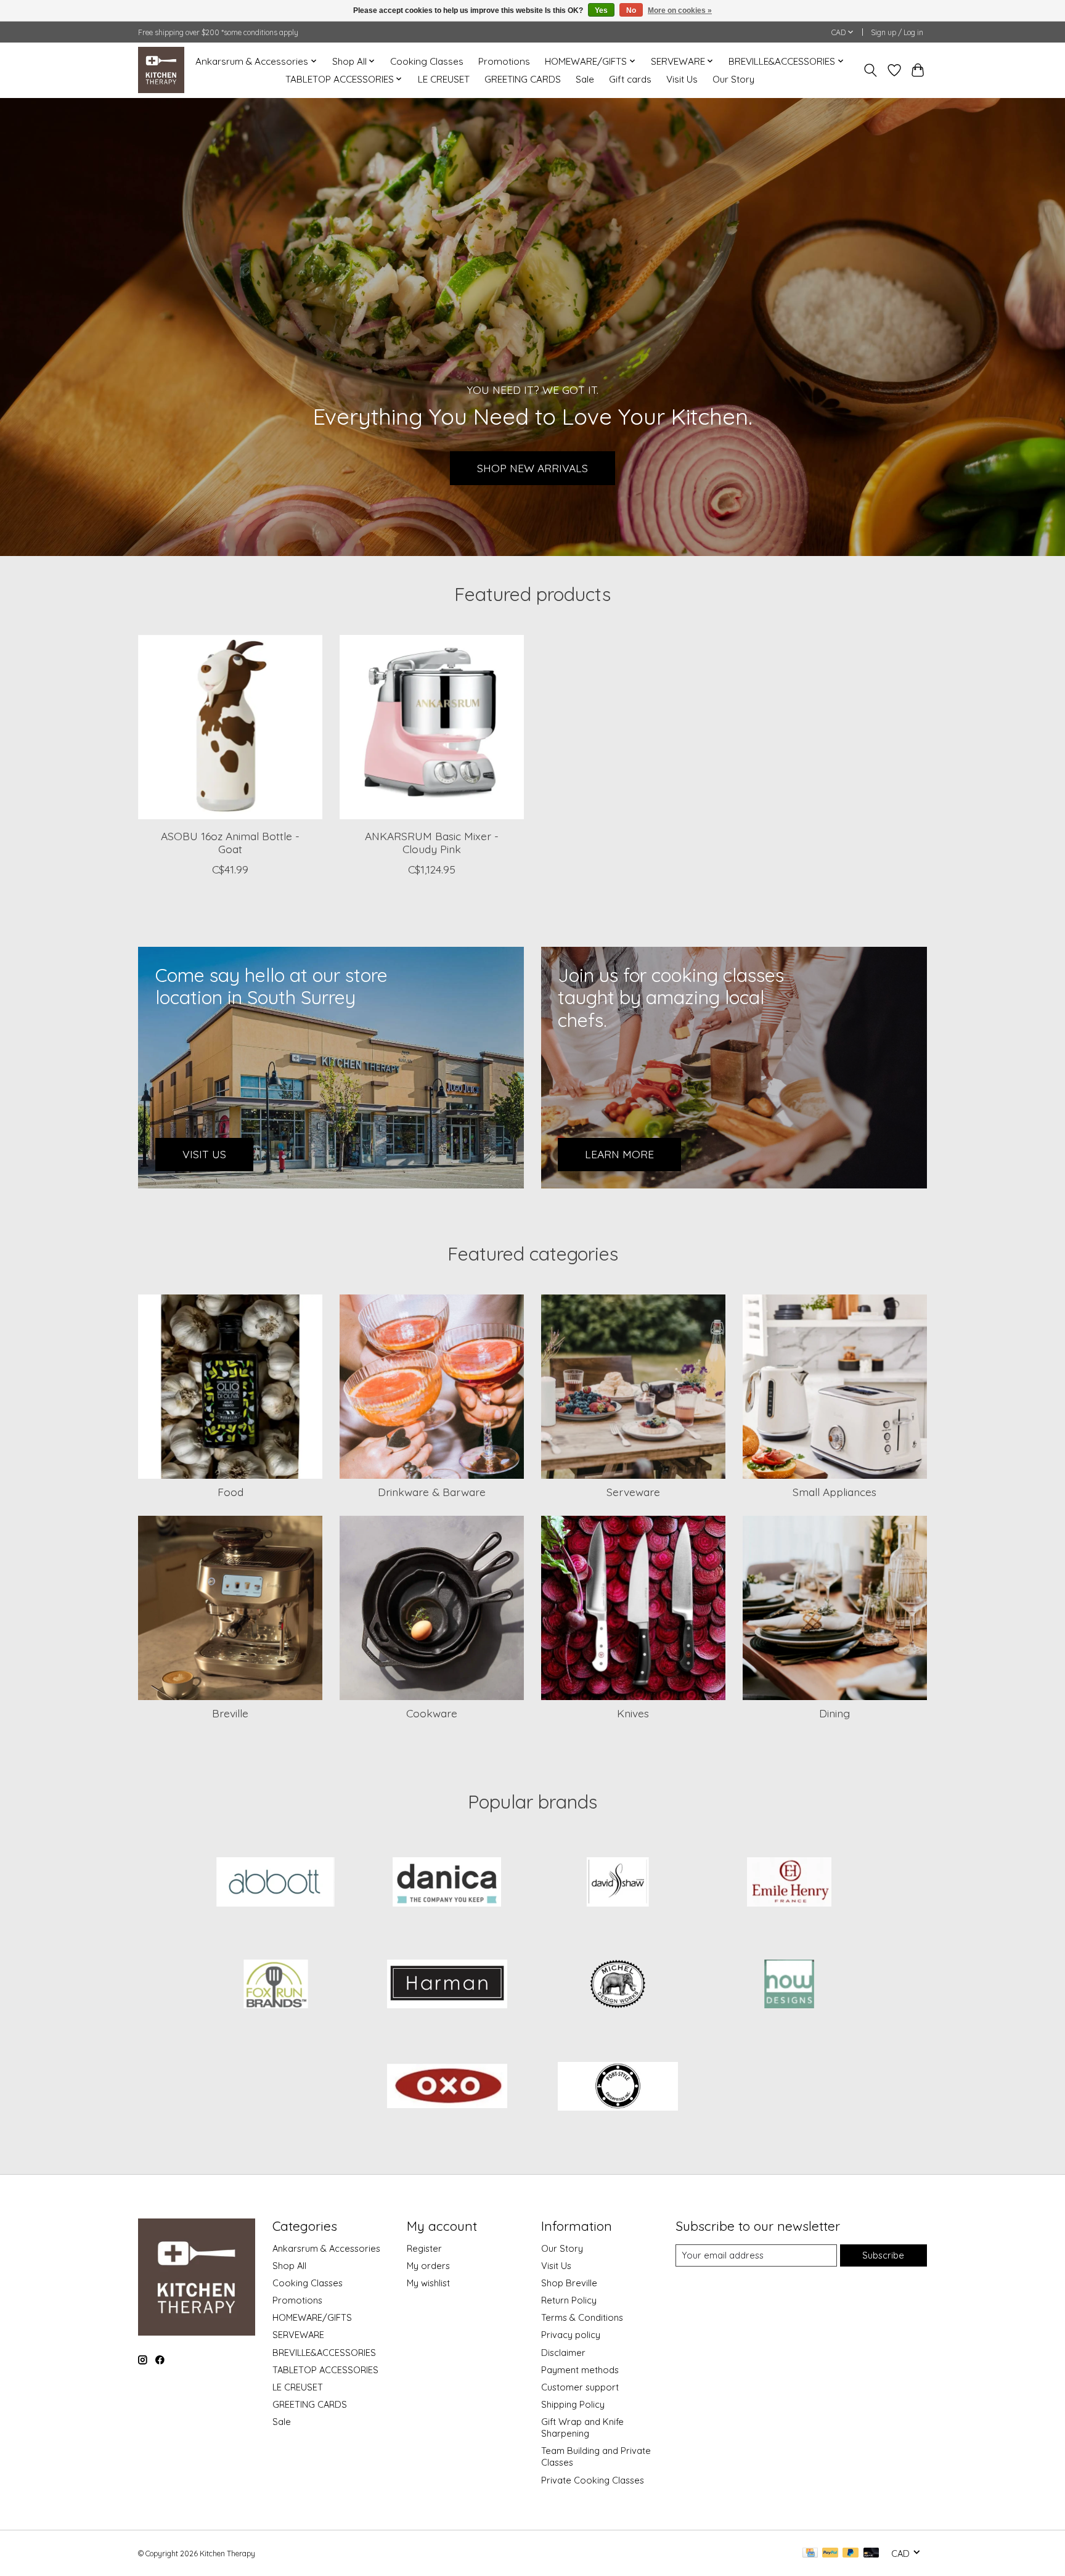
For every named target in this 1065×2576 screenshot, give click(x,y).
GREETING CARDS (523, 79)
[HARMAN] (447, 1985)
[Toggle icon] (871, 70)
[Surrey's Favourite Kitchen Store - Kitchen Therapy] (161, 70)
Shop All (289, 2266)
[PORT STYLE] (618, 2087)
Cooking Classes (427, 61)
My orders (428, 2266)
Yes (601, 10)
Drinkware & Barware (432, 1492)
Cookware (432, 1713)
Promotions (504, 61)
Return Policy (569, 2300)
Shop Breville (569, 2283)
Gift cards (630, 79)
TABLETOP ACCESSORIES (325, 2370)
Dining (834, 1713)
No (631, 10)
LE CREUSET (444, 79)
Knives (633, 1713)
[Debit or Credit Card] (871, 2554)
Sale (585, 79)
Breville (230, 1713)
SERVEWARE (298, 2335)
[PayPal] (830, 2554)
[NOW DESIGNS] (789, 1985)
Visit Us (682, 79)
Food (231, 1492)
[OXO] (447, 2087)
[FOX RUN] (276, 1985)
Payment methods (580, 2370)
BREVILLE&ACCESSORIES (324, 2353)
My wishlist (428, 2283)
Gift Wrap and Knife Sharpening (582, 2427)
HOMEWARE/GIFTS (312, 2317)
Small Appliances (834, 1492)
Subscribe (883, 2255)
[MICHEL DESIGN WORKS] (618, 1985)
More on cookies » (680, 10)
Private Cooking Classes (593, 2480)
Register (424, 2248)
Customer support (580, 2387)
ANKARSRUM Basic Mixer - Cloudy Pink (432, 842)
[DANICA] (447, 1883)
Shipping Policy (573, 2404)
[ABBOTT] (276, 1883)
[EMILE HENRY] (789, 1883)
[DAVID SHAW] (618, 1883)
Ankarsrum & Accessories (326, 2248)
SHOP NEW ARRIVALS (532, 467)
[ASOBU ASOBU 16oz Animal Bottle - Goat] (230, 727)
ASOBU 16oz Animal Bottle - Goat (230, 842)
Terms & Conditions (582, 2317)
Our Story (733, 79)
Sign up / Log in (897, 32)
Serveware (633, 1492)
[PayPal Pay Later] (851, 2554)
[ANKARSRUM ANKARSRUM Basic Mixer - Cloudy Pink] (432, 727)
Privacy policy (571, 2335)
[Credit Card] (810, 2554)
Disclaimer (563, 2353)
